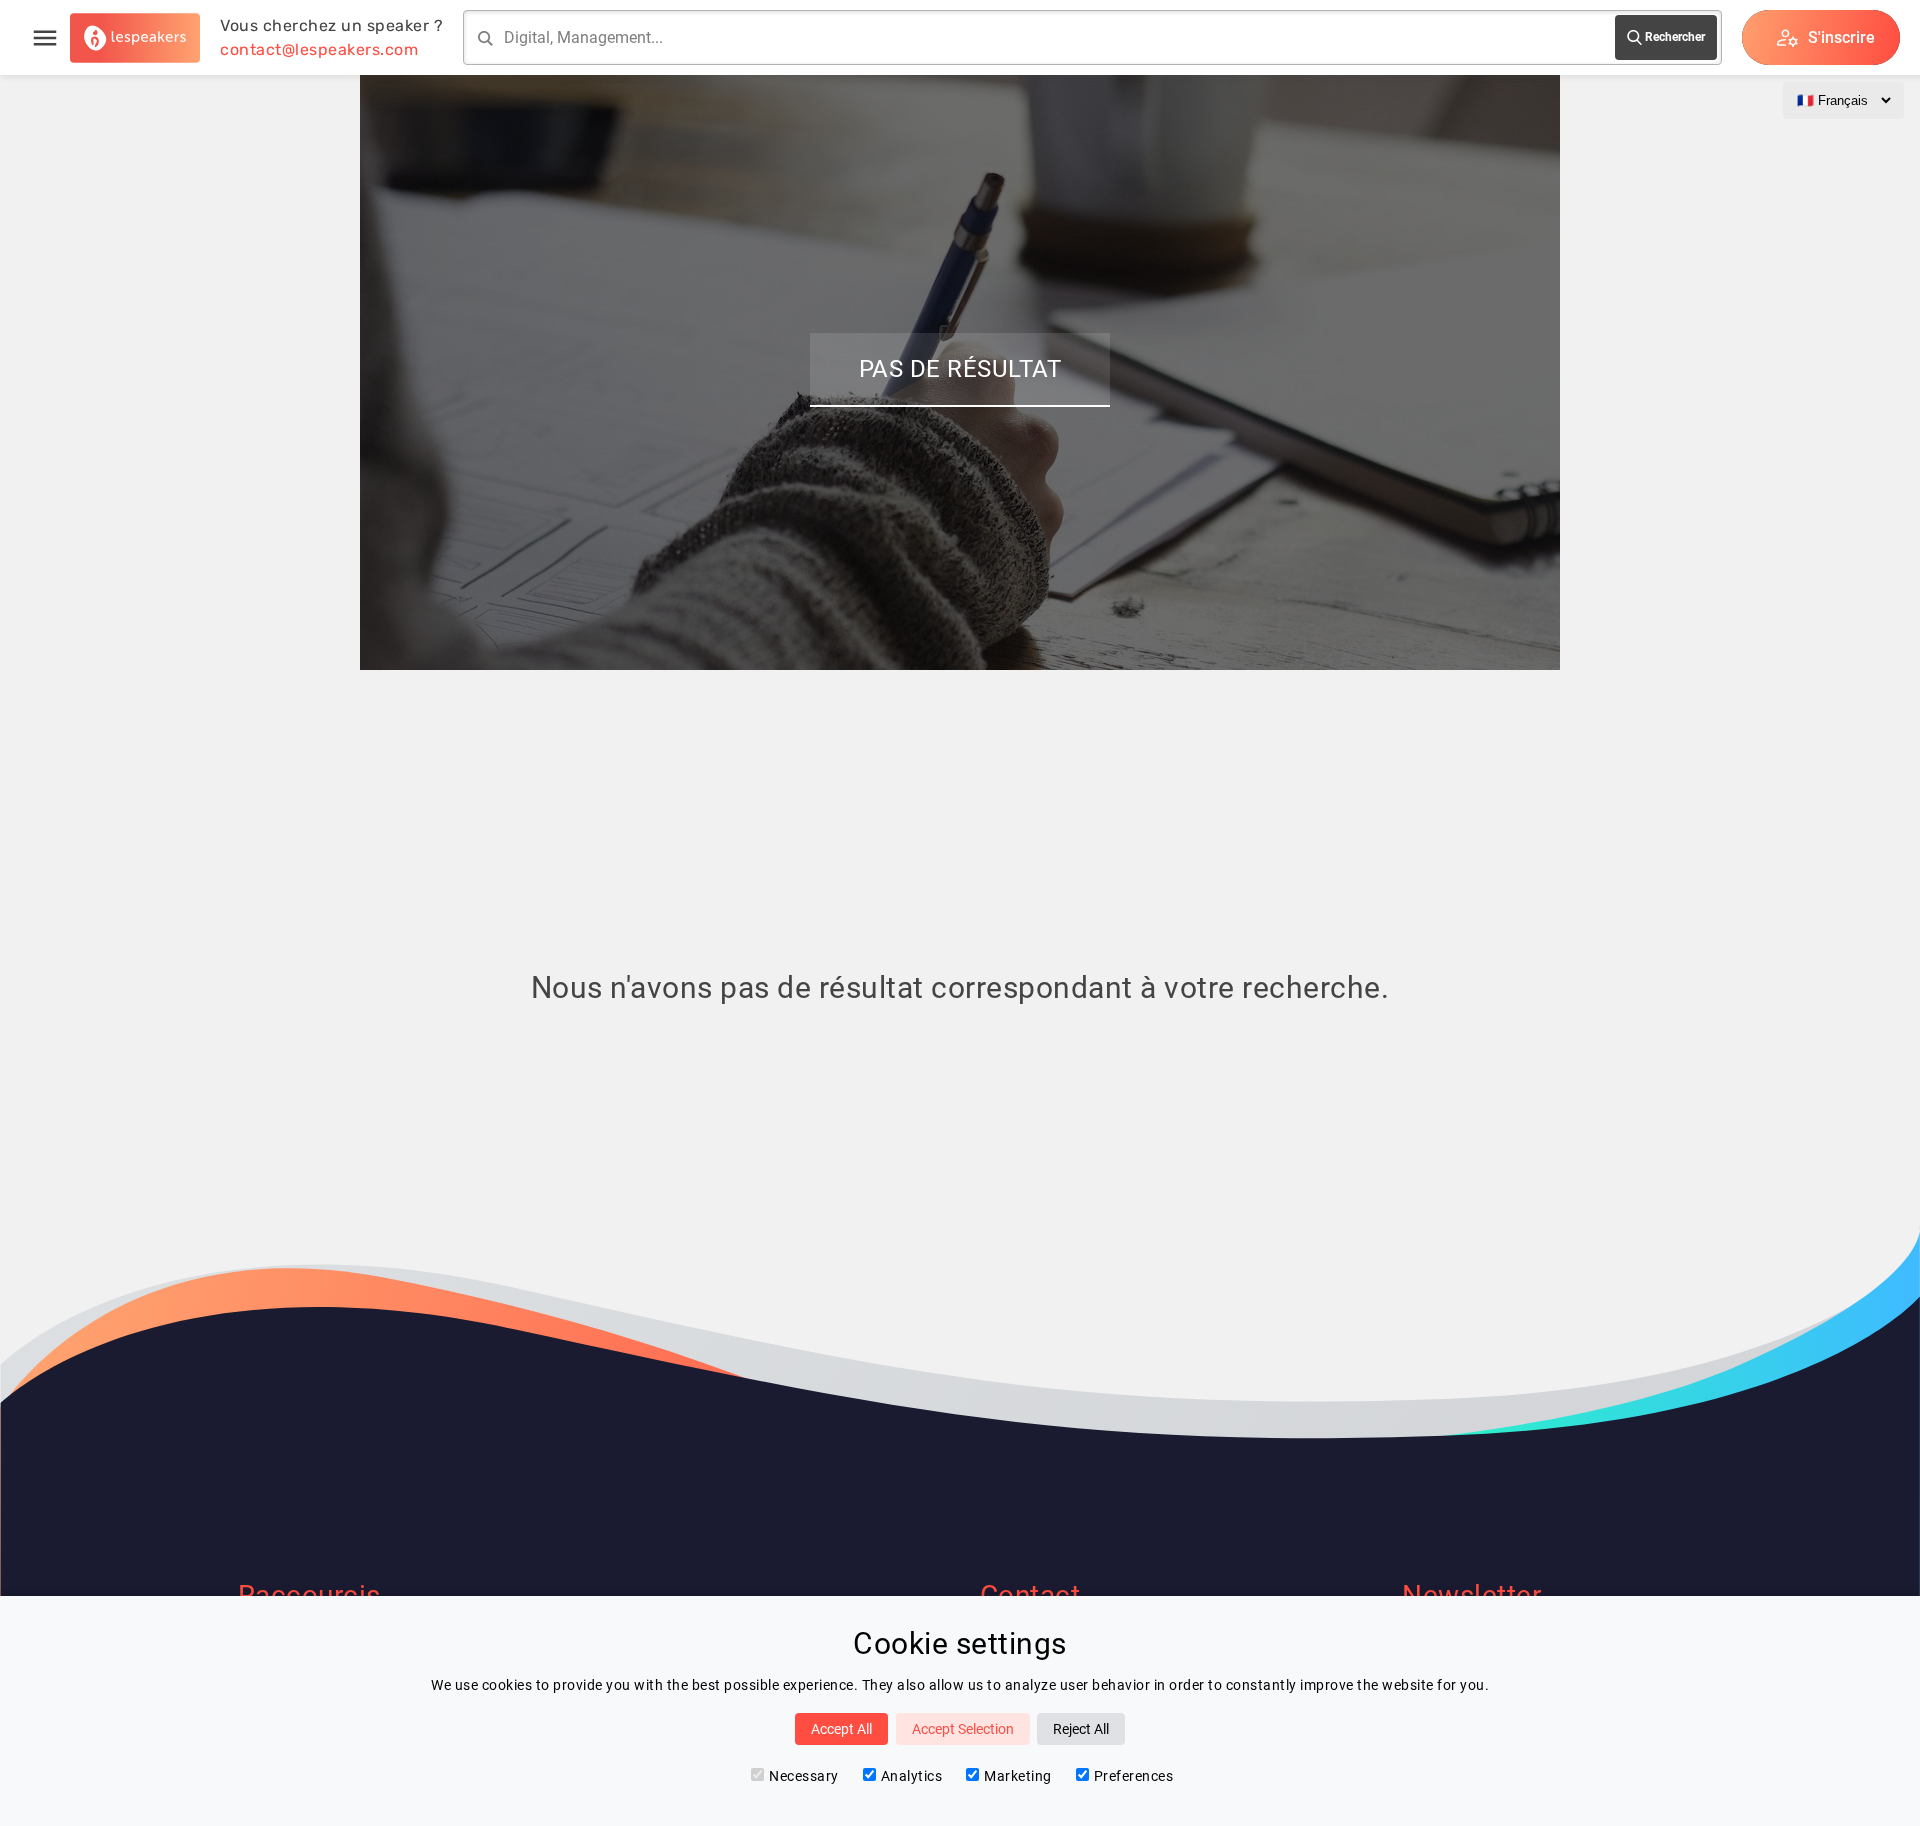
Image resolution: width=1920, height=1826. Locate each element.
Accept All (841, 1729)
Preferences (1134, 1776)
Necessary (804, 1776)
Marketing (1018, 1776)
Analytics (912, 1776)
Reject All (1081, 1729)
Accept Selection (963, 1729)
